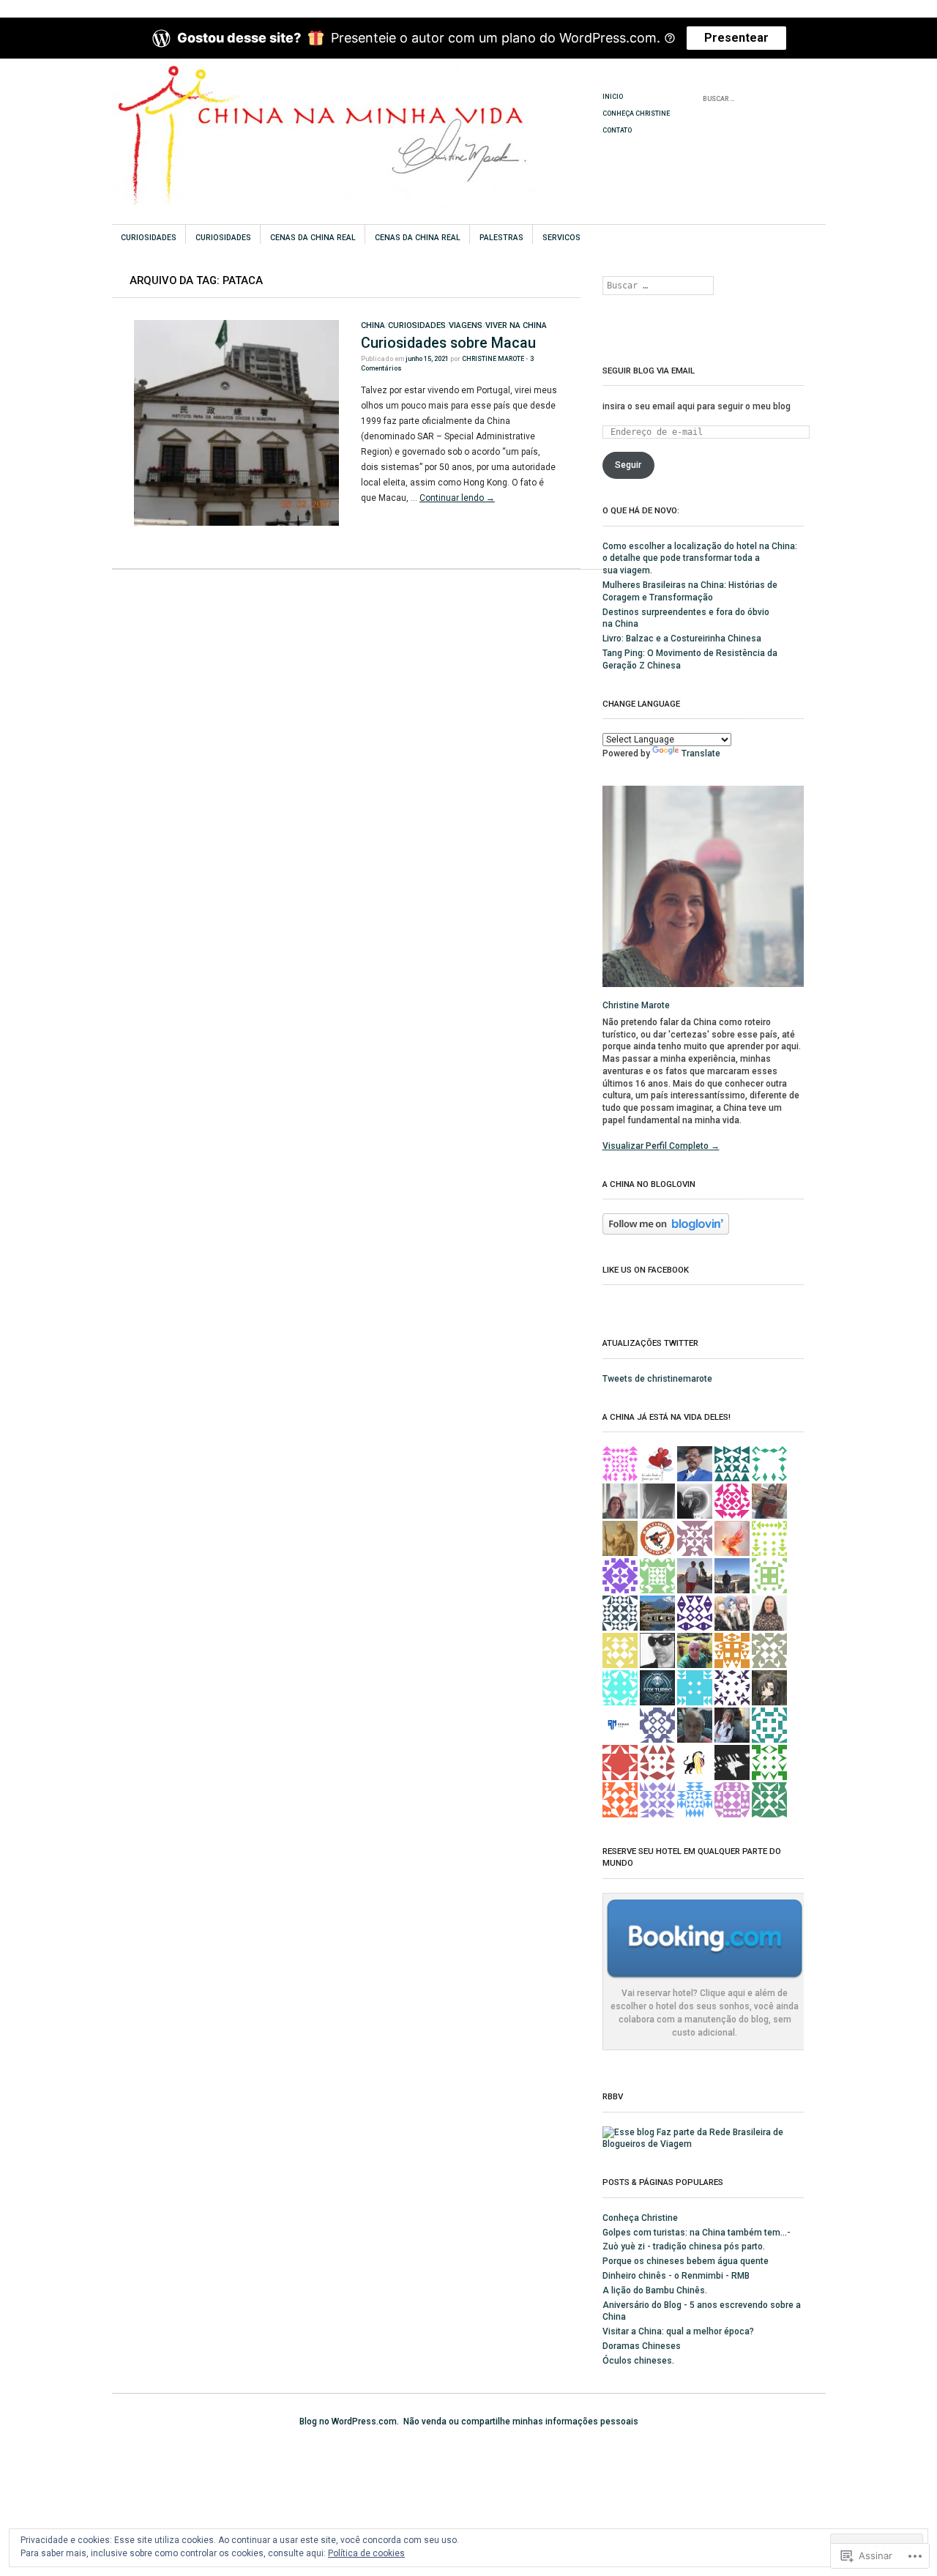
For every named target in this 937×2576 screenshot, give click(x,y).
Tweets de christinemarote (657, 1379)
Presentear (736, 38)
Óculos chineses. (638, 2361)
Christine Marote (493, 359)
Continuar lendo (457, 498)
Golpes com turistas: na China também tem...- (697, 2233)
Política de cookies (366, 2553)
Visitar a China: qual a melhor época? (678, 2331)
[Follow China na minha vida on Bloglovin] (666, 1232)
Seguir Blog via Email (649, 371)
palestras (501, 238)
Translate (701, 753)
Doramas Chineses (642, 2346)
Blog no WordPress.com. (349, 2421)
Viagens (466, 325)
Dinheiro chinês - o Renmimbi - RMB (676, 2276)
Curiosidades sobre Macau (448, 343)
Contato (617, 130)
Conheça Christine (636, 113)
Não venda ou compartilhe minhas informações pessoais (521, 2421)
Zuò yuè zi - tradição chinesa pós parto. (684, 2246)
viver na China (516, 325)
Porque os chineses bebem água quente (686, 2261)
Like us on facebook (646, 1270)
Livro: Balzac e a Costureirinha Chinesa (682, 639)
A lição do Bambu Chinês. (655, 2290)
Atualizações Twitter (650, 1343)
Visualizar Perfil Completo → (661, 1146)
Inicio (613, 97)
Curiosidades (149, 238)
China (373, 325)
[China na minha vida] (358, 113)
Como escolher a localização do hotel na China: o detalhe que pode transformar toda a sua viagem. (700, 559)
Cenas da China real (313, 238)
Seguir (628, 465)
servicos (561, 238)
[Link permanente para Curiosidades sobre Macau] (236, 523)
